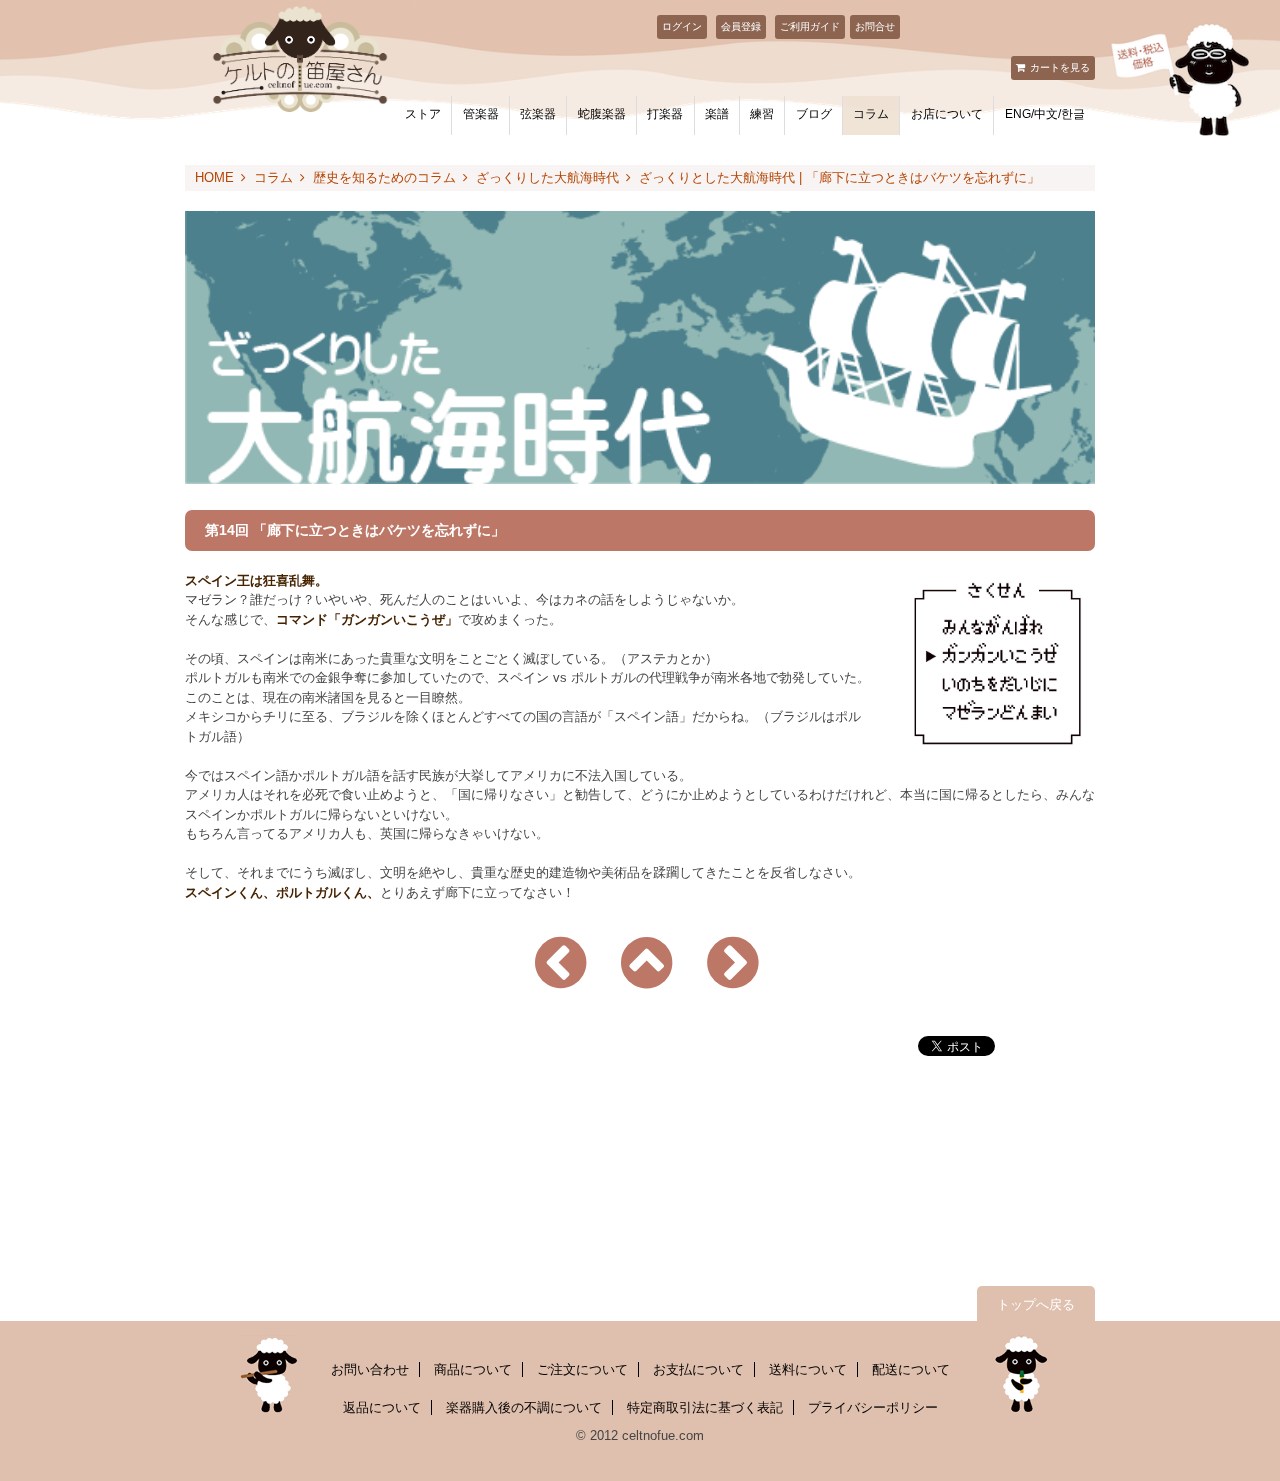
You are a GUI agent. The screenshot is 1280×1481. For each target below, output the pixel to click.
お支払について (698, 1369)
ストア (423, 114)
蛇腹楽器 (602, 114)
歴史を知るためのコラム (384, 177)
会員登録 (741, 26)
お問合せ (875, 26)
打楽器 (665, 114)
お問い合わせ (370, 1369)
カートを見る (1060, 67)
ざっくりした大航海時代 (547, 177)
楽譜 (717, 114)
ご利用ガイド (810, 26)
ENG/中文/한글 (1045, 114)
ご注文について (582, 1369)
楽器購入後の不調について (524, 1407)
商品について (473, 1369)
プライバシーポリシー (873, 1407)
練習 (762, 114)
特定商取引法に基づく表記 (705, 1407)
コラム (871, 114)
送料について (808, 1369)
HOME (214, 177)
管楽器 (481, 114)
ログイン (682, 26)
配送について (911, 1369)
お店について (947, 114)
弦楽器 (538, 114)
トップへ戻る (1036, 1304)
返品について (382, 1407)
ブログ (814, 114)
